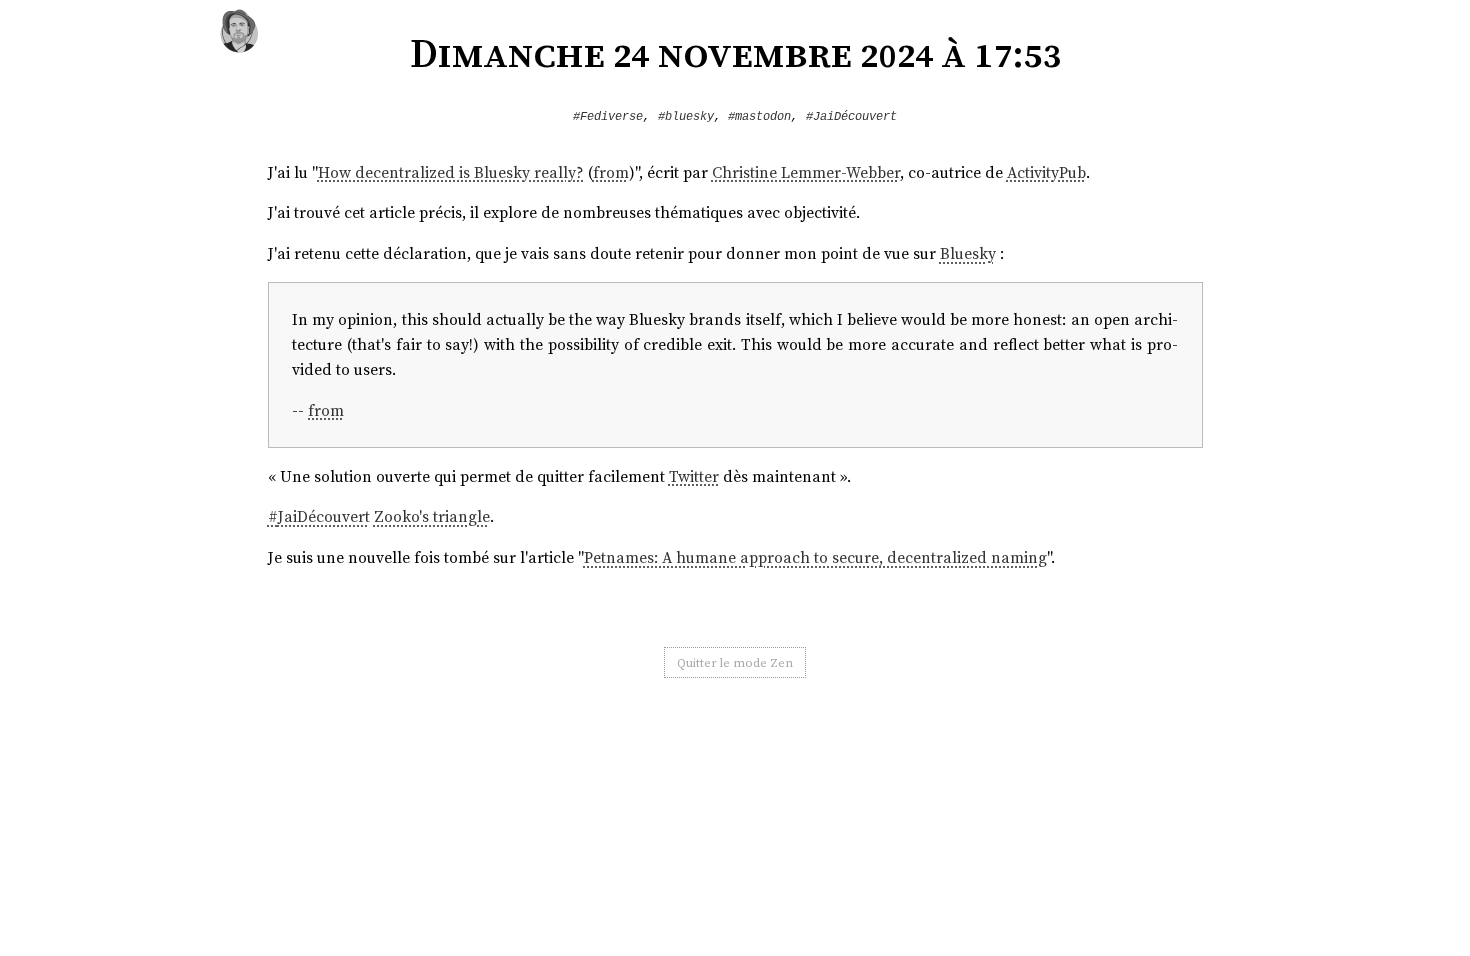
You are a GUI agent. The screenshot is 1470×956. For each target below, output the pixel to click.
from (611, 172)
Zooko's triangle (432, 516)
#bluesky (686, 117)
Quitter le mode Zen (735, 662)
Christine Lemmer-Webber (806, 172)
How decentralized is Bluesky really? (451, 172)
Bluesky (968, 253)
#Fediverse (608, 117)
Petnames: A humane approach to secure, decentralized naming (815, 557)
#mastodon (759, 117)
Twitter (694, 476)
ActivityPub (1046, 172)
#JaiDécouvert (851, 117)
